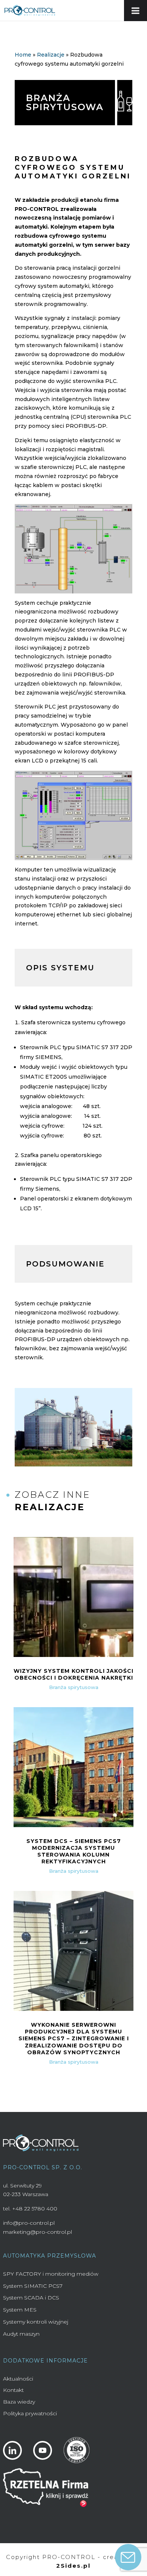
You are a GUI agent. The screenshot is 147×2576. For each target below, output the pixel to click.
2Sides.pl (73, 2566)
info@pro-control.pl (29, 2223)
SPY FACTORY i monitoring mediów (51, 2274)
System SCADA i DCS (31, 2298)
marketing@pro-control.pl (38, 2232)
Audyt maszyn (21, 2334)
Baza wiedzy (19, 2402)
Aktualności (18, 2379)
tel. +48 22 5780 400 (30, 2209)
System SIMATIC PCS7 (33, 2286)
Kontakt (13, 2390)
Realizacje (51, 55)
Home (23, 55)
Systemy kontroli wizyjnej (36, 2322)
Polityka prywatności (30, 2413)
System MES (20, 2310)
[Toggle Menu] (136, 11)
